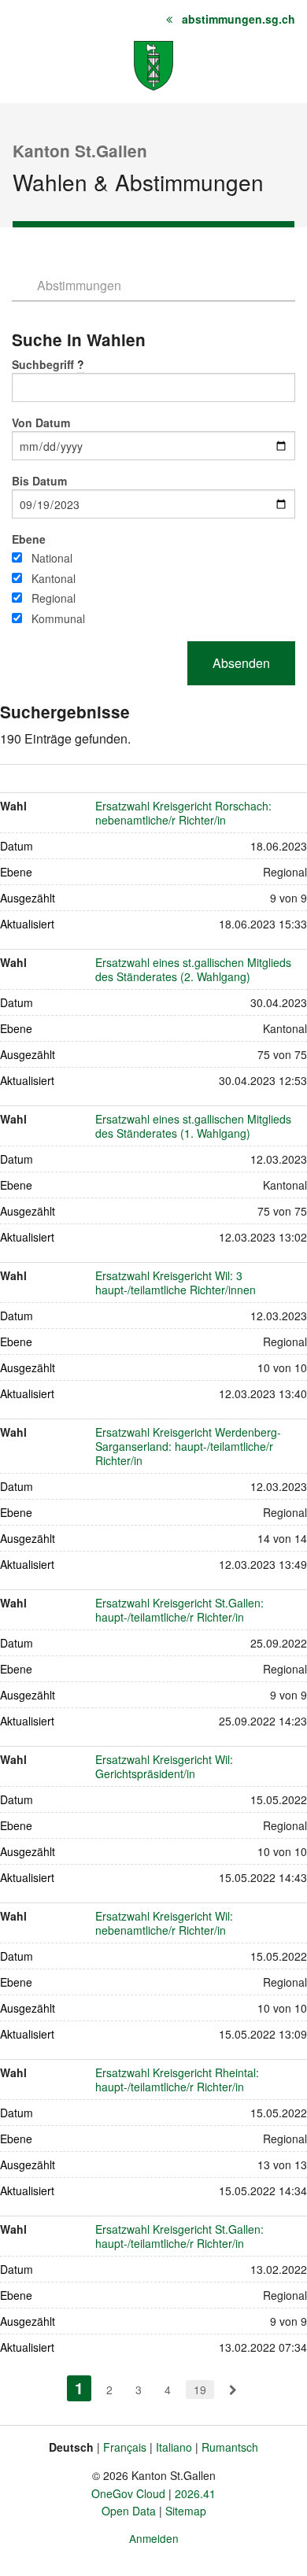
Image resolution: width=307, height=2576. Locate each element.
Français (125, 2447)
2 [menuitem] (109, 2390)
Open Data (129, 2511)
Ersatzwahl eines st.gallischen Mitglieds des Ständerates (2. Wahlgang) (193, 969)
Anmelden (154, 2538)
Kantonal (54, 578)
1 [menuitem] (83, 2388)
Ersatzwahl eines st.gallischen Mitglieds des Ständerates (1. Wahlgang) (193, 1126)
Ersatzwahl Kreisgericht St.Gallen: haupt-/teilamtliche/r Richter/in (179, 1610)
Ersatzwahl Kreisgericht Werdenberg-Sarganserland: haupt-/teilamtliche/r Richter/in (188, 1446)
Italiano (174, 2447)
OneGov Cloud (128, 2493)
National (52, 558)
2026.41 (195, 2493)
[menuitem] (233, 2390)
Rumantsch (230, 2447)
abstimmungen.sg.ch (239, 19)
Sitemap (186, 2511)
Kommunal (58, 618)
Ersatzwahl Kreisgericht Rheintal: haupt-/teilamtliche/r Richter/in (177, 2080)
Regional (54, 598)
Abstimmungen (79, 285)
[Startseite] (153, 64)
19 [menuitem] (200, 2390)
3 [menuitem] (139, 2390)
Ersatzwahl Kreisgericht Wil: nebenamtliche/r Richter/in (164, 1923)
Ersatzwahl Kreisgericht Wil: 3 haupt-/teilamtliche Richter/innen (176, 1282)
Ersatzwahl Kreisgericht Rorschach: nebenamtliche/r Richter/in (183, 813)
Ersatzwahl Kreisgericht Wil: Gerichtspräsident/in (164, 1766)
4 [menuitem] (168, 2390)
